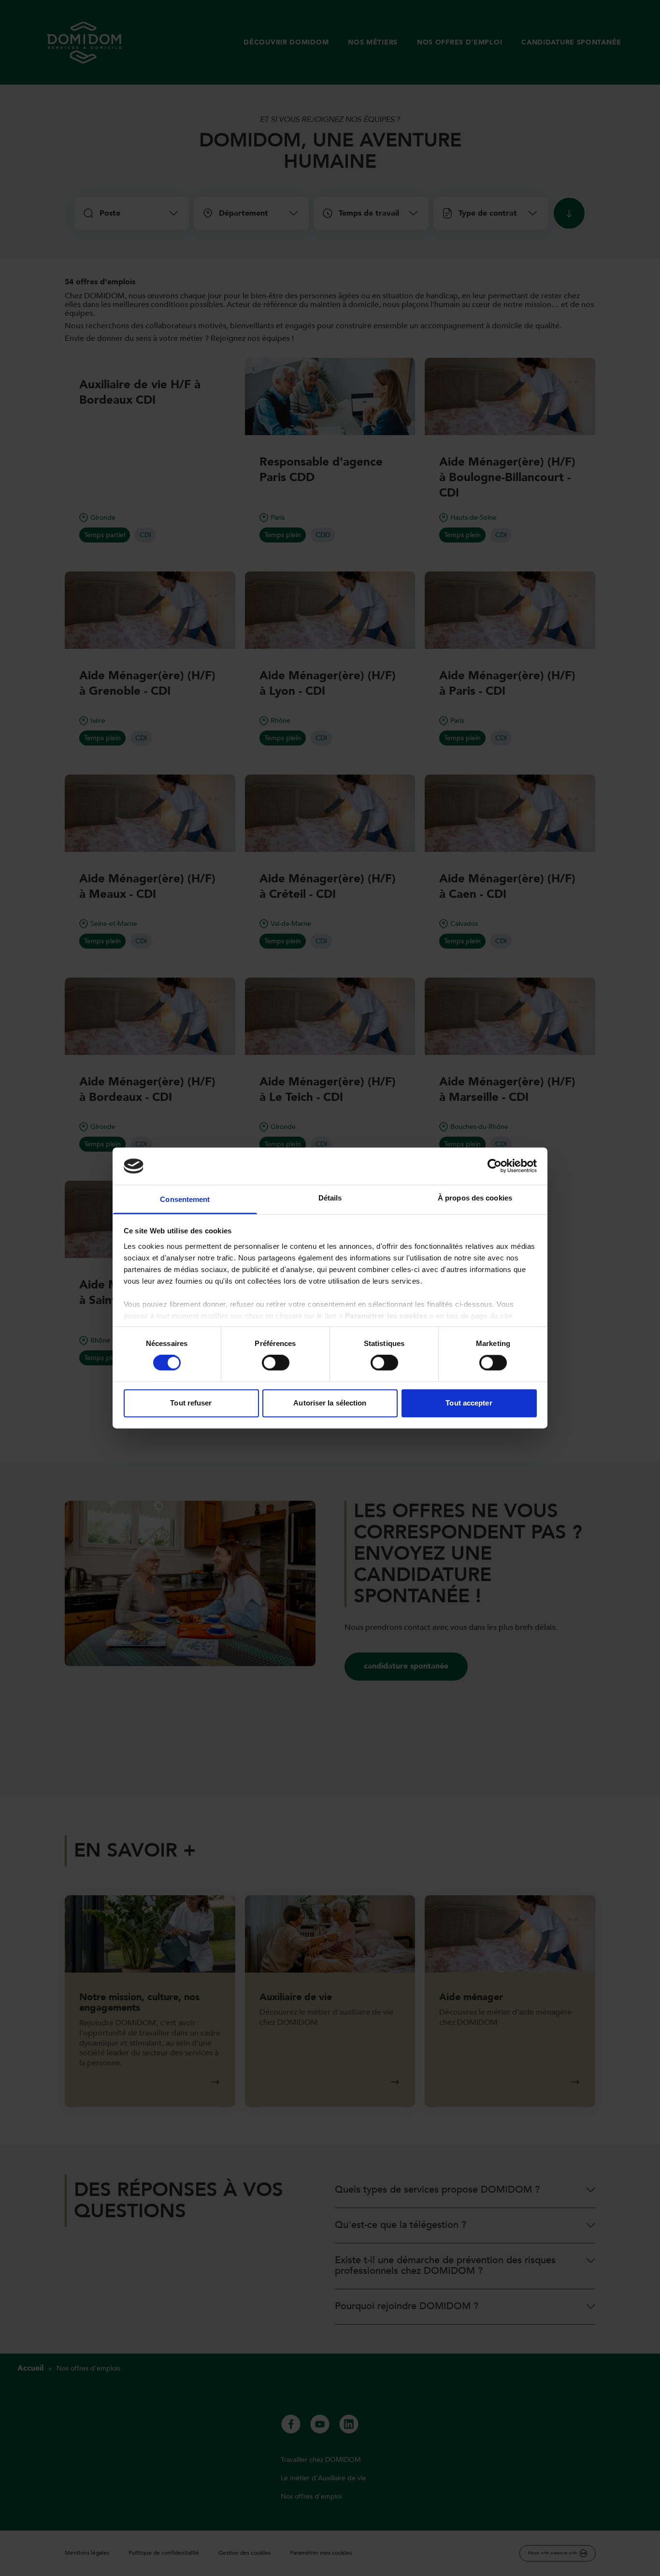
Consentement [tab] (185, 1199)
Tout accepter (469, 1403)
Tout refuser (191, 1403)
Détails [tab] (330, 1198)
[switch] (276, 1363)
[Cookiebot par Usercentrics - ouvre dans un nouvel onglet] (495, 1166)
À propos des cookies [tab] (475, 1198)
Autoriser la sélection (330, 1403)
